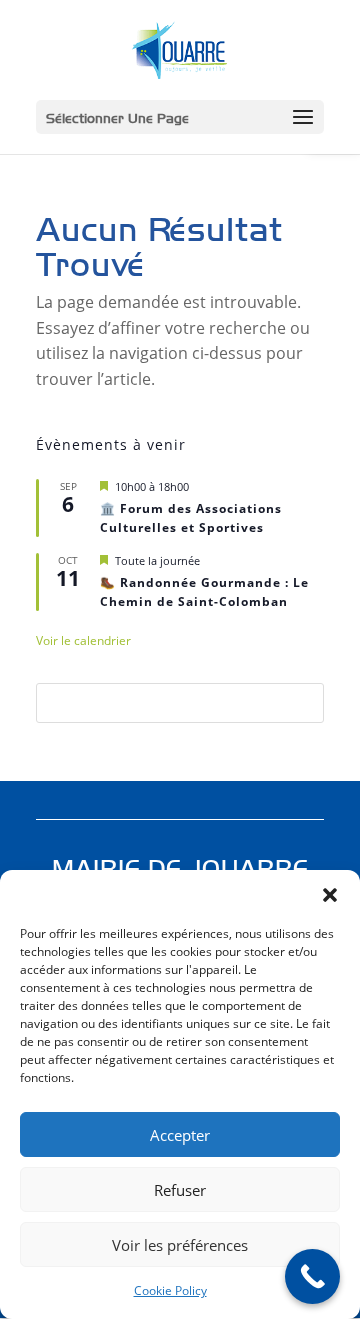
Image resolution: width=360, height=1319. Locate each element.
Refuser (180, 1190)
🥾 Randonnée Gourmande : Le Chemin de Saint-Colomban (204, 592)
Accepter (180, 1135)
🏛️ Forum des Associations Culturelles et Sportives (191, 518)
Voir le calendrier (83, 640)
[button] (330, 895)
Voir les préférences (180, 1245)
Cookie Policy (170, 1290)
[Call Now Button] (312, 1276)
